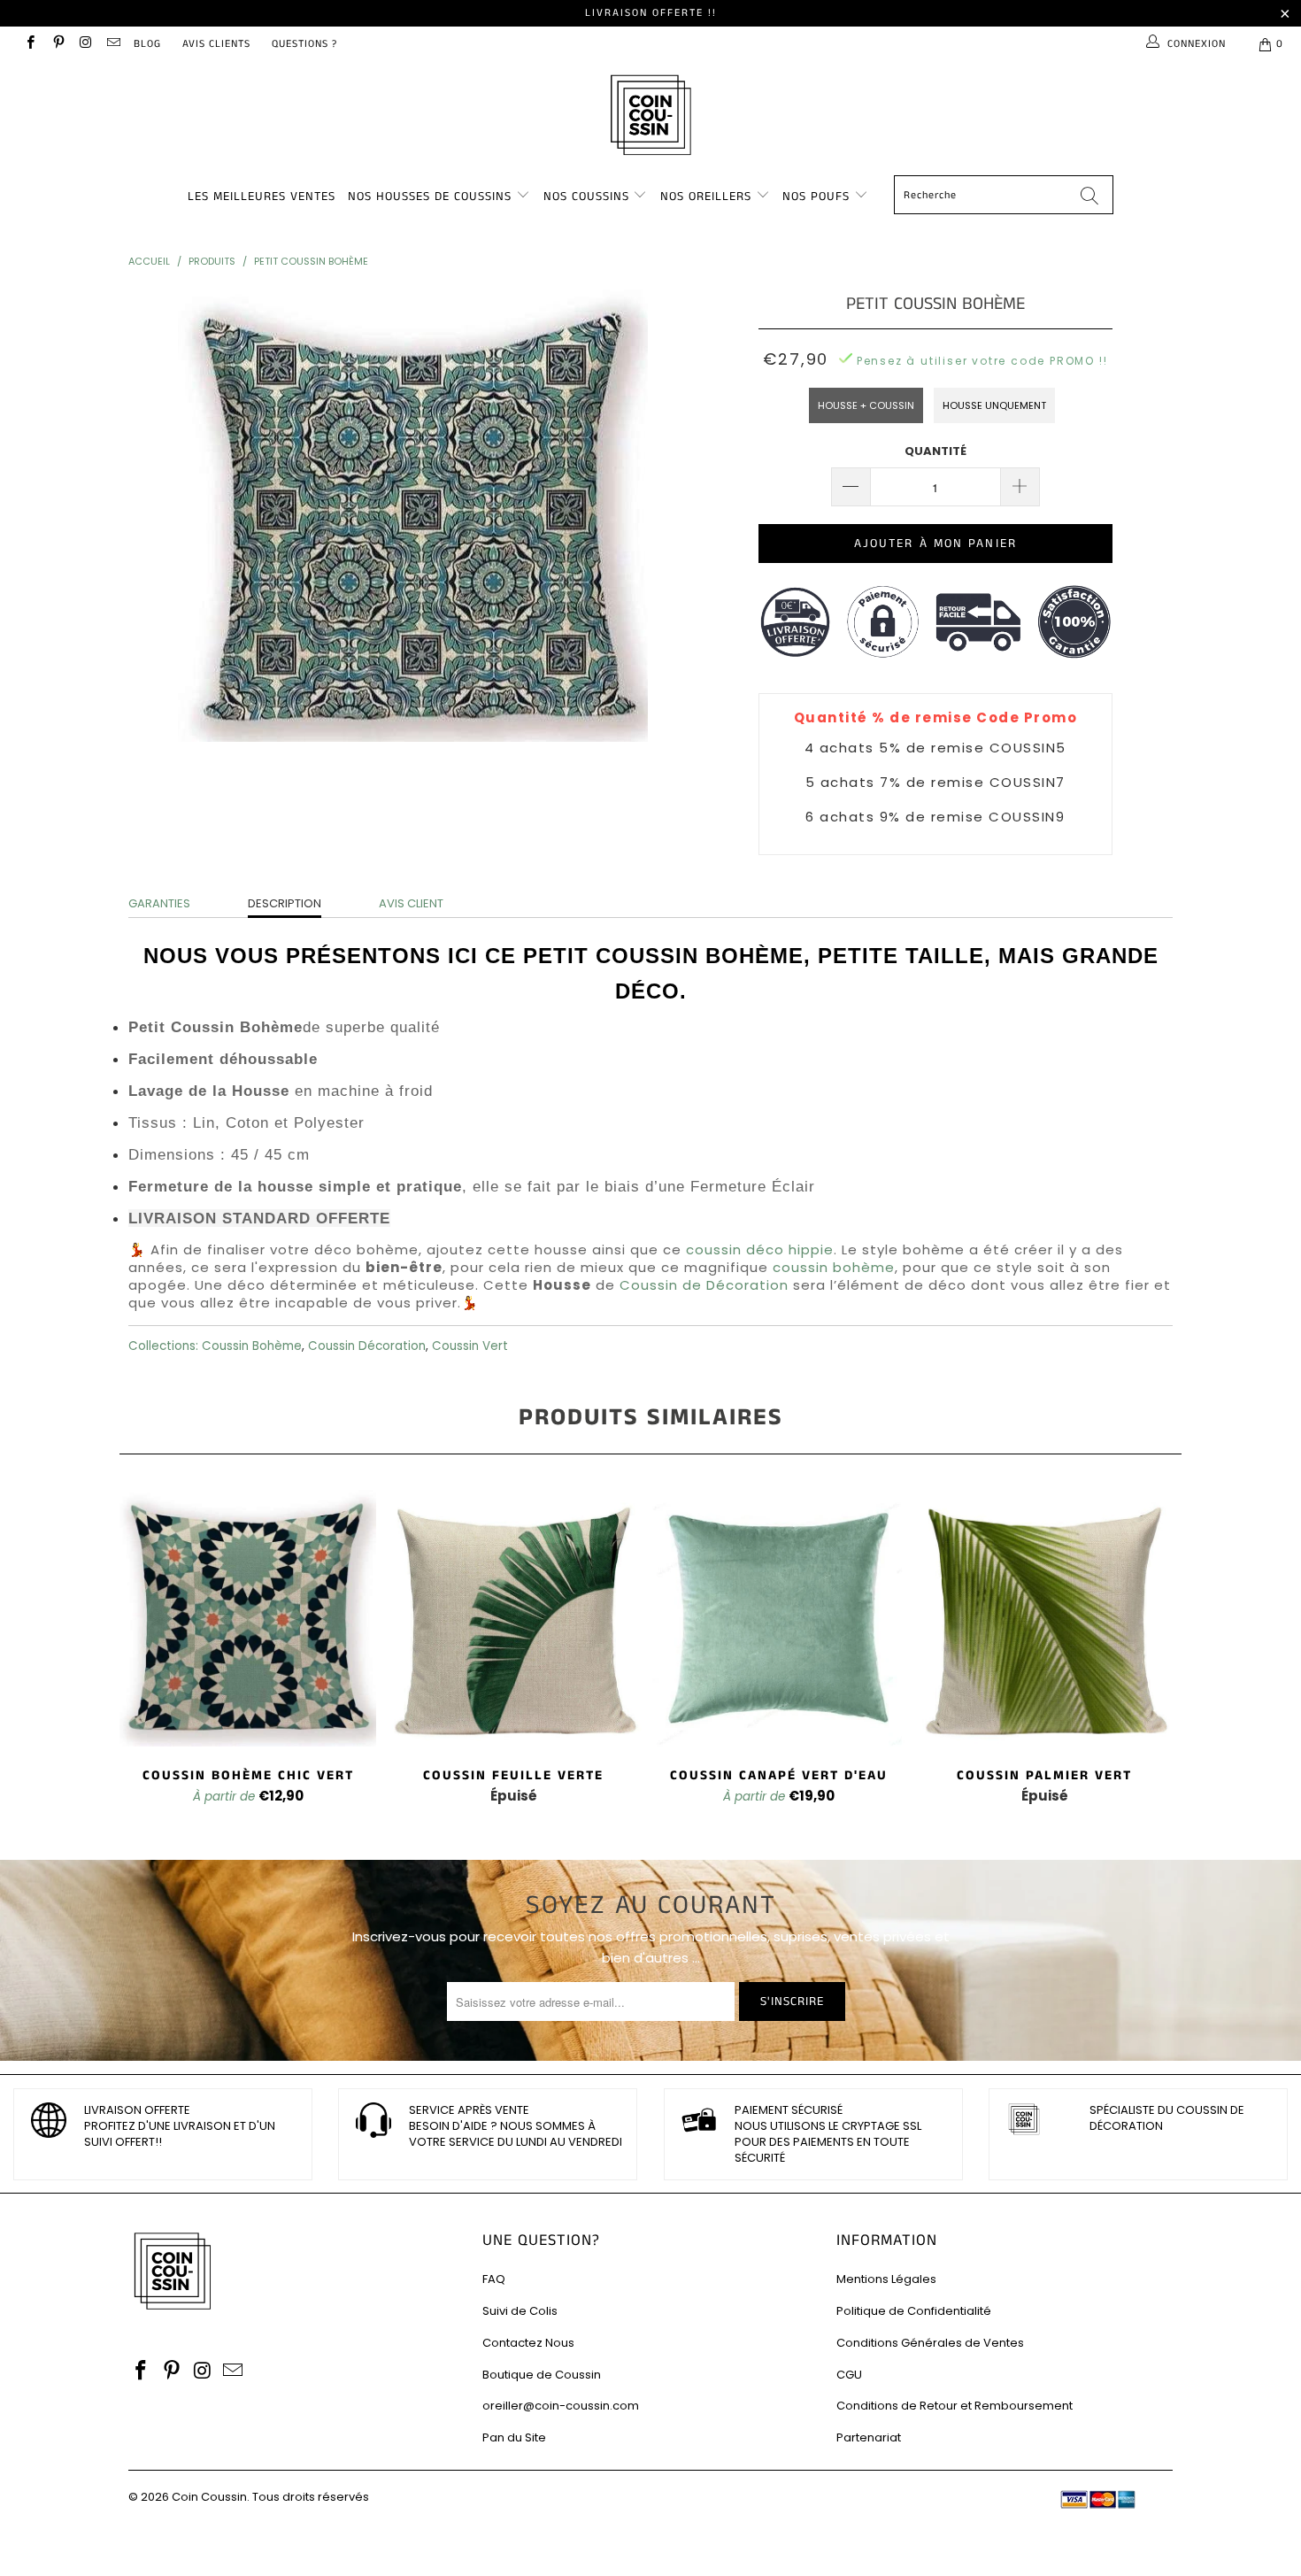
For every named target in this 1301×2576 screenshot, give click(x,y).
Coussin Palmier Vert (1044, 1618)
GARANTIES (159, 903)
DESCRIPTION (285, 903)
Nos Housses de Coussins (430, 197)
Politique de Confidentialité (914, 2311)
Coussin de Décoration (704, 1285)
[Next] (1156, 1657)
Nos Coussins (586, 197)
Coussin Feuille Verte (513, 1618)
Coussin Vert (470, 1346)
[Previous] (145, 1657)
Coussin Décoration (367, 1346)
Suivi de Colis (520, 2311)
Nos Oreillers (706, 197)
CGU (849, 2375)
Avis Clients (216, 44)
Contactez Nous (528, 2343)
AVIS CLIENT (411, 903)
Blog (147, 44)
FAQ (494, 2279)
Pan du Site (514, 2437)
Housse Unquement (994, 405)
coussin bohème (834, 1267)
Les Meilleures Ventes (262, 197)
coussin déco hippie (760, 1249)
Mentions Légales (886, 2279)
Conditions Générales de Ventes (930, 2343)
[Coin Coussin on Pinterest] (57, 44)
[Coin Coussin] (650, 117)
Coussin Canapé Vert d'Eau (779, 1618)
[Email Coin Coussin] (113, 44)
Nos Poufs (816, 197)
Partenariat (869, 2437)
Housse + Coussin (866, 405)
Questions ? (304, 44)
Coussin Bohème (252, 1346)
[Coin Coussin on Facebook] (30, 44)
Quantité (935, 451)
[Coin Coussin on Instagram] (85, 44)
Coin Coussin (209, 2497)
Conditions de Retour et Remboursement (955, 2406)
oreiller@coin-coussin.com (561, 2406)
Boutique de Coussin (542, 2375)
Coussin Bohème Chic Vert (248, 1618)
